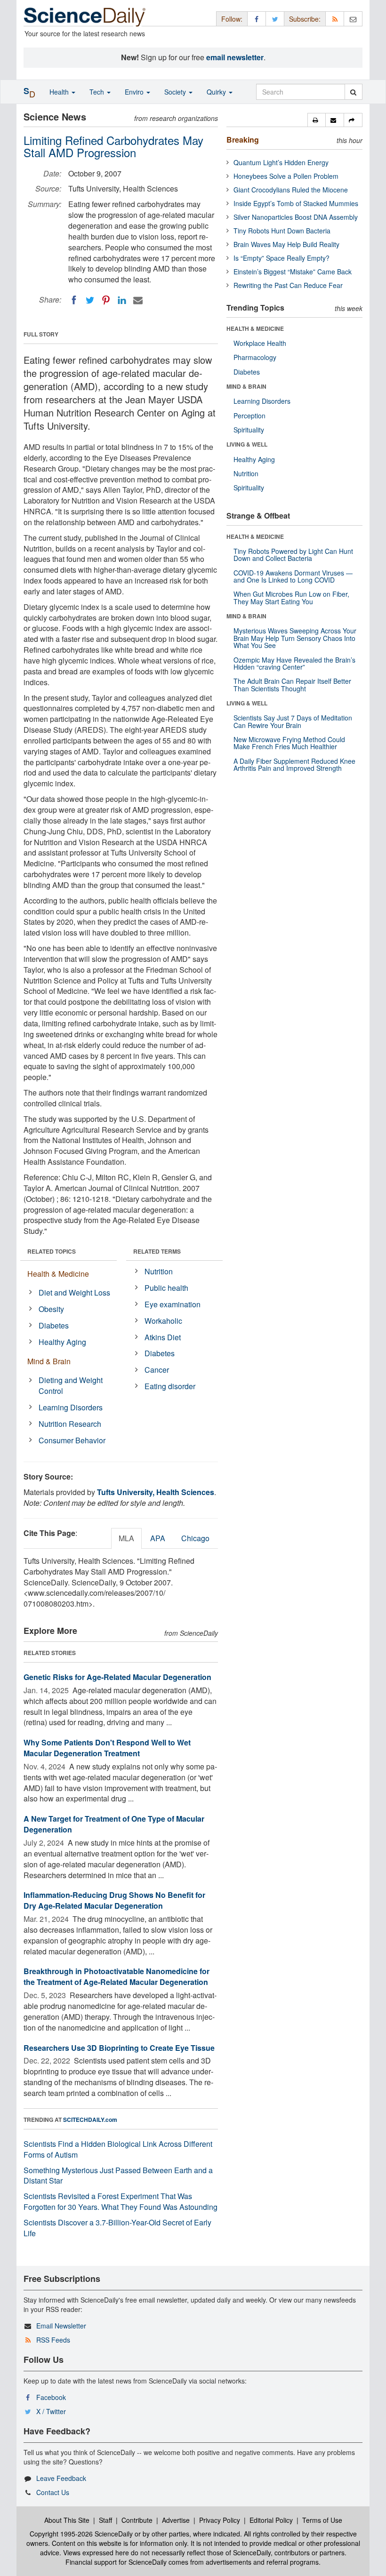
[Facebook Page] (257, 19)
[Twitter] (90, 300)
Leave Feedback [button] (61, 2478)
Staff (105, 2520)
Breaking (243, 140)
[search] (353, 92)
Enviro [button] (135, 92)
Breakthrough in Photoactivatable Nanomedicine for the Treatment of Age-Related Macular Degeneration (117, 1976)
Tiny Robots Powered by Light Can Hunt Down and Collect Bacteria (293, 555)
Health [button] (60, 92)
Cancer (157, 1370)
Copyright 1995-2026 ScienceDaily (81, 2534)
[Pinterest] (106, 300)
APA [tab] (158, 1538)
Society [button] (176, 92)
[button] (317, 120)
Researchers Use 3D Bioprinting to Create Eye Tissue (119, 2048)
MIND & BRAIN (246, 386)
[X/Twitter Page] (275, 19)
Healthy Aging (62, 1342)
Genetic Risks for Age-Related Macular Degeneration (117, 1677)
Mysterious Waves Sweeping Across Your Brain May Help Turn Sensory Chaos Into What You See (295, 638)
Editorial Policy (271, 2520)
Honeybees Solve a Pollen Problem (286, 176)
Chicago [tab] (195, 1538)
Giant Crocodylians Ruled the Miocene (291, 190)
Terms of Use (322, 2520)
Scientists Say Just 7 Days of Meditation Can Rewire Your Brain (293, 721)
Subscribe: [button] (305, 19)
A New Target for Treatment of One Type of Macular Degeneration (114, 1824)
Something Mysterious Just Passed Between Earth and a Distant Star (118, 2176)
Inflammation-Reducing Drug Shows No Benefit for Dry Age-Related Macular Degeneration (114, 1900)
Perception (249, 416)
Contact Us (53, 2492)
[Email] (138, 300)
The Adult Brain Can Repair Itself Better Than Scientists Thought (292, 684)
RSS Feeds (53, 2340)
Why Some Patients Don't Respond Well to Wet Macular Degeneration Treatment (107, 1748)
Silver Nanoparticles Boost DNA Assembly (296, 217)
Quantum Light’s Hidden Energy (281, 162)
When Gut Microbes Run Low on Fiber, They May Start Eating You (291, 597)
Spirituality (249, 430)
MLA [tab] (126, 1538)
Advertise (176, 2520)
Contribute (137, 2520)
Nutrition (159, 1271)
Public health (166, 1288)
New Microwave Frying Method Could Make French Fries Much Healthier (289, 743)
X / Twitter (51, 2411)
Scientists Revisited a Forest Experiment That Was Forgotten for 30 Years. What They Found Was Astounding (121, 2201)
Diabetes (54, 1325)
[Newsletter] (353, 19)
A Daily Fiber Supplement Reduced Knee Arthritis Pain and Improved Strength (294, 764)
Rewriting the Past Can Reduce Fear (288, 285)
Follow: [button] (232, 19)
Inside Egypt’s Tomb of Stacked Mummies (296, 203)
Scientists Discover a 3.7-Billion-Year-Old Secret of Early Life (117, 2228)
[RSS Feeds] (335, 19)
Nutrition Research (70, 1424)
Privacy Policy (220, 2520)
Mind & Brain (49, 1361)
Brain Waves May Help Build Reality (286, 244)
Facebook (51, 2397)
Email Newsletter (61, 2326)
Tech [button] (98, 92)
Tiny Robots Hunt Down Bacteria (282, 231)
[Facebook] (74, 300)
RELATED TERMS (157, 1251)
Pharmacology (255, 357)
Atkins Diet (163, 1337)
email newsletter (235, 57)
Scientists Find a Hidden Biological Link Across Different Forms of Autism (118, 2149)
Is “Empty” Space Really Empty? (281, 258)
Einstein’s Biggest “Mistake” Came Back (293, 272)
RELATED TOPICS (52, 1251)
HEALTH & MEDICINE (255, 328)
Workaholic (163, 1321)
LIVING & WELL (247, 444)
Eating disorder (170, 1386)
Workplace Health (260, 343)
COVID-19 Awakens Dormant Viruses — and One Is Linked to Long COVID (293, 576)
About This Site (67, 2520)
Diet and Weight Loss (74, 1292)
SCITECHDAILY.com (90, 2120)
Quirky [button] (217, 92)
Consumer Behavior (72, 1440)
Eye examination (173, 1304)
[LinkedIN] (122, 300)
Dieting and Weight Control (71, 1385)
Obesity (51, 1309)
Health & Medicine (58, 1274)
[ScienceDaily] (85, 16)
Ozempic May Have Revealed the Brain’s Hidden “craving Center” (294, 663)
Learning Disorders (71, 1407)
